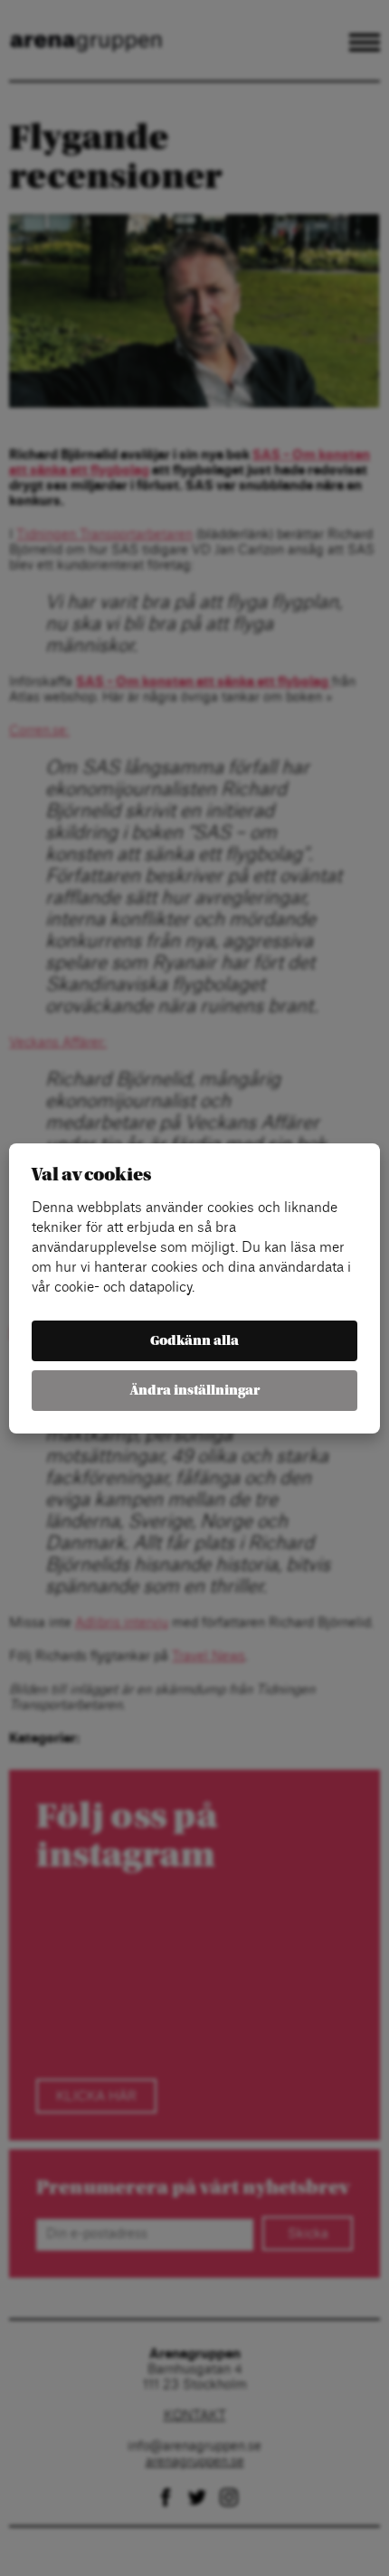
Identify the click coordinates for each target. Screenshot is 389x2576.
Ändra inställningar (195, 1391)
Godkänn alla (194, 1341)
